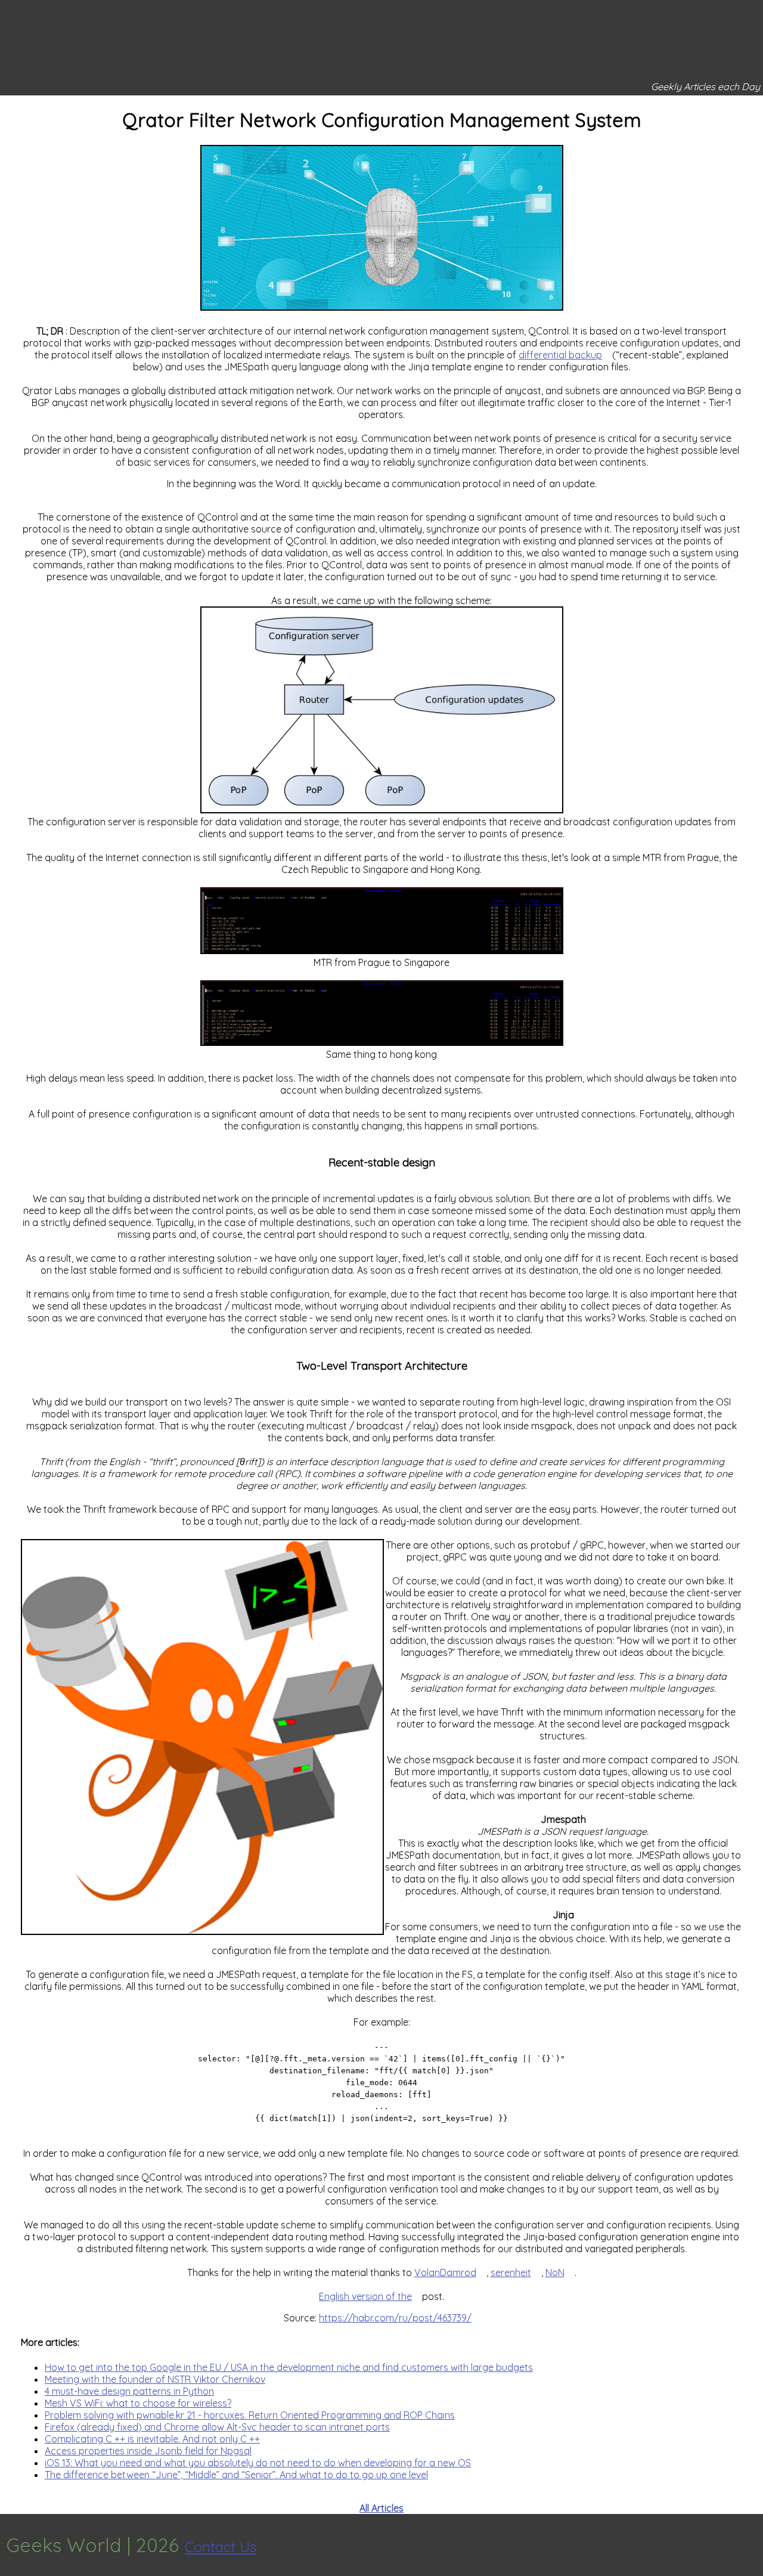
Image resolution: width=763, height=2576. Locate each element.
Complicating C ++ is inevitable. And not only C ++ (152, 2439)
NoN (555, 2272)
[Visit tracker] (752, 2545)
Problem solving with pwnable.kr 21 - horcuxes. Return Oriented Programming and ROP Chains (250, 2415)
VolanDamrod (445, 2272)
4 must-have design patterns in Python (129, 2391)
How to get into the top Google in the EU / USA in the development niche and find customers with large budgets (289, 2367)
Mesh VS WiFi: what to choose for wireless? (138, 2403)
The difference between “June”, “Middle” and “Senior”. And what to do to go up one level (236, 2475)
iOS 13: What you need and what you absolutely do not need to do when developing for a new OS (258, 2463)
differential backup (560, 355)
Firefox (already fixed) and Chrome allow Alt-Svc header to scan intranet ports (217, 2427)
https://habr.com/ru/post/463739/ (395, 2318)
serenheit (511, 2272)
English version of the (365, 2296)
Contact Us (221, 2547)
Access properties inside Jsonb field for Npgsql (148, 2451)
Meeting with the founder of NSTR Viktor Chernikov (155, 2379)
